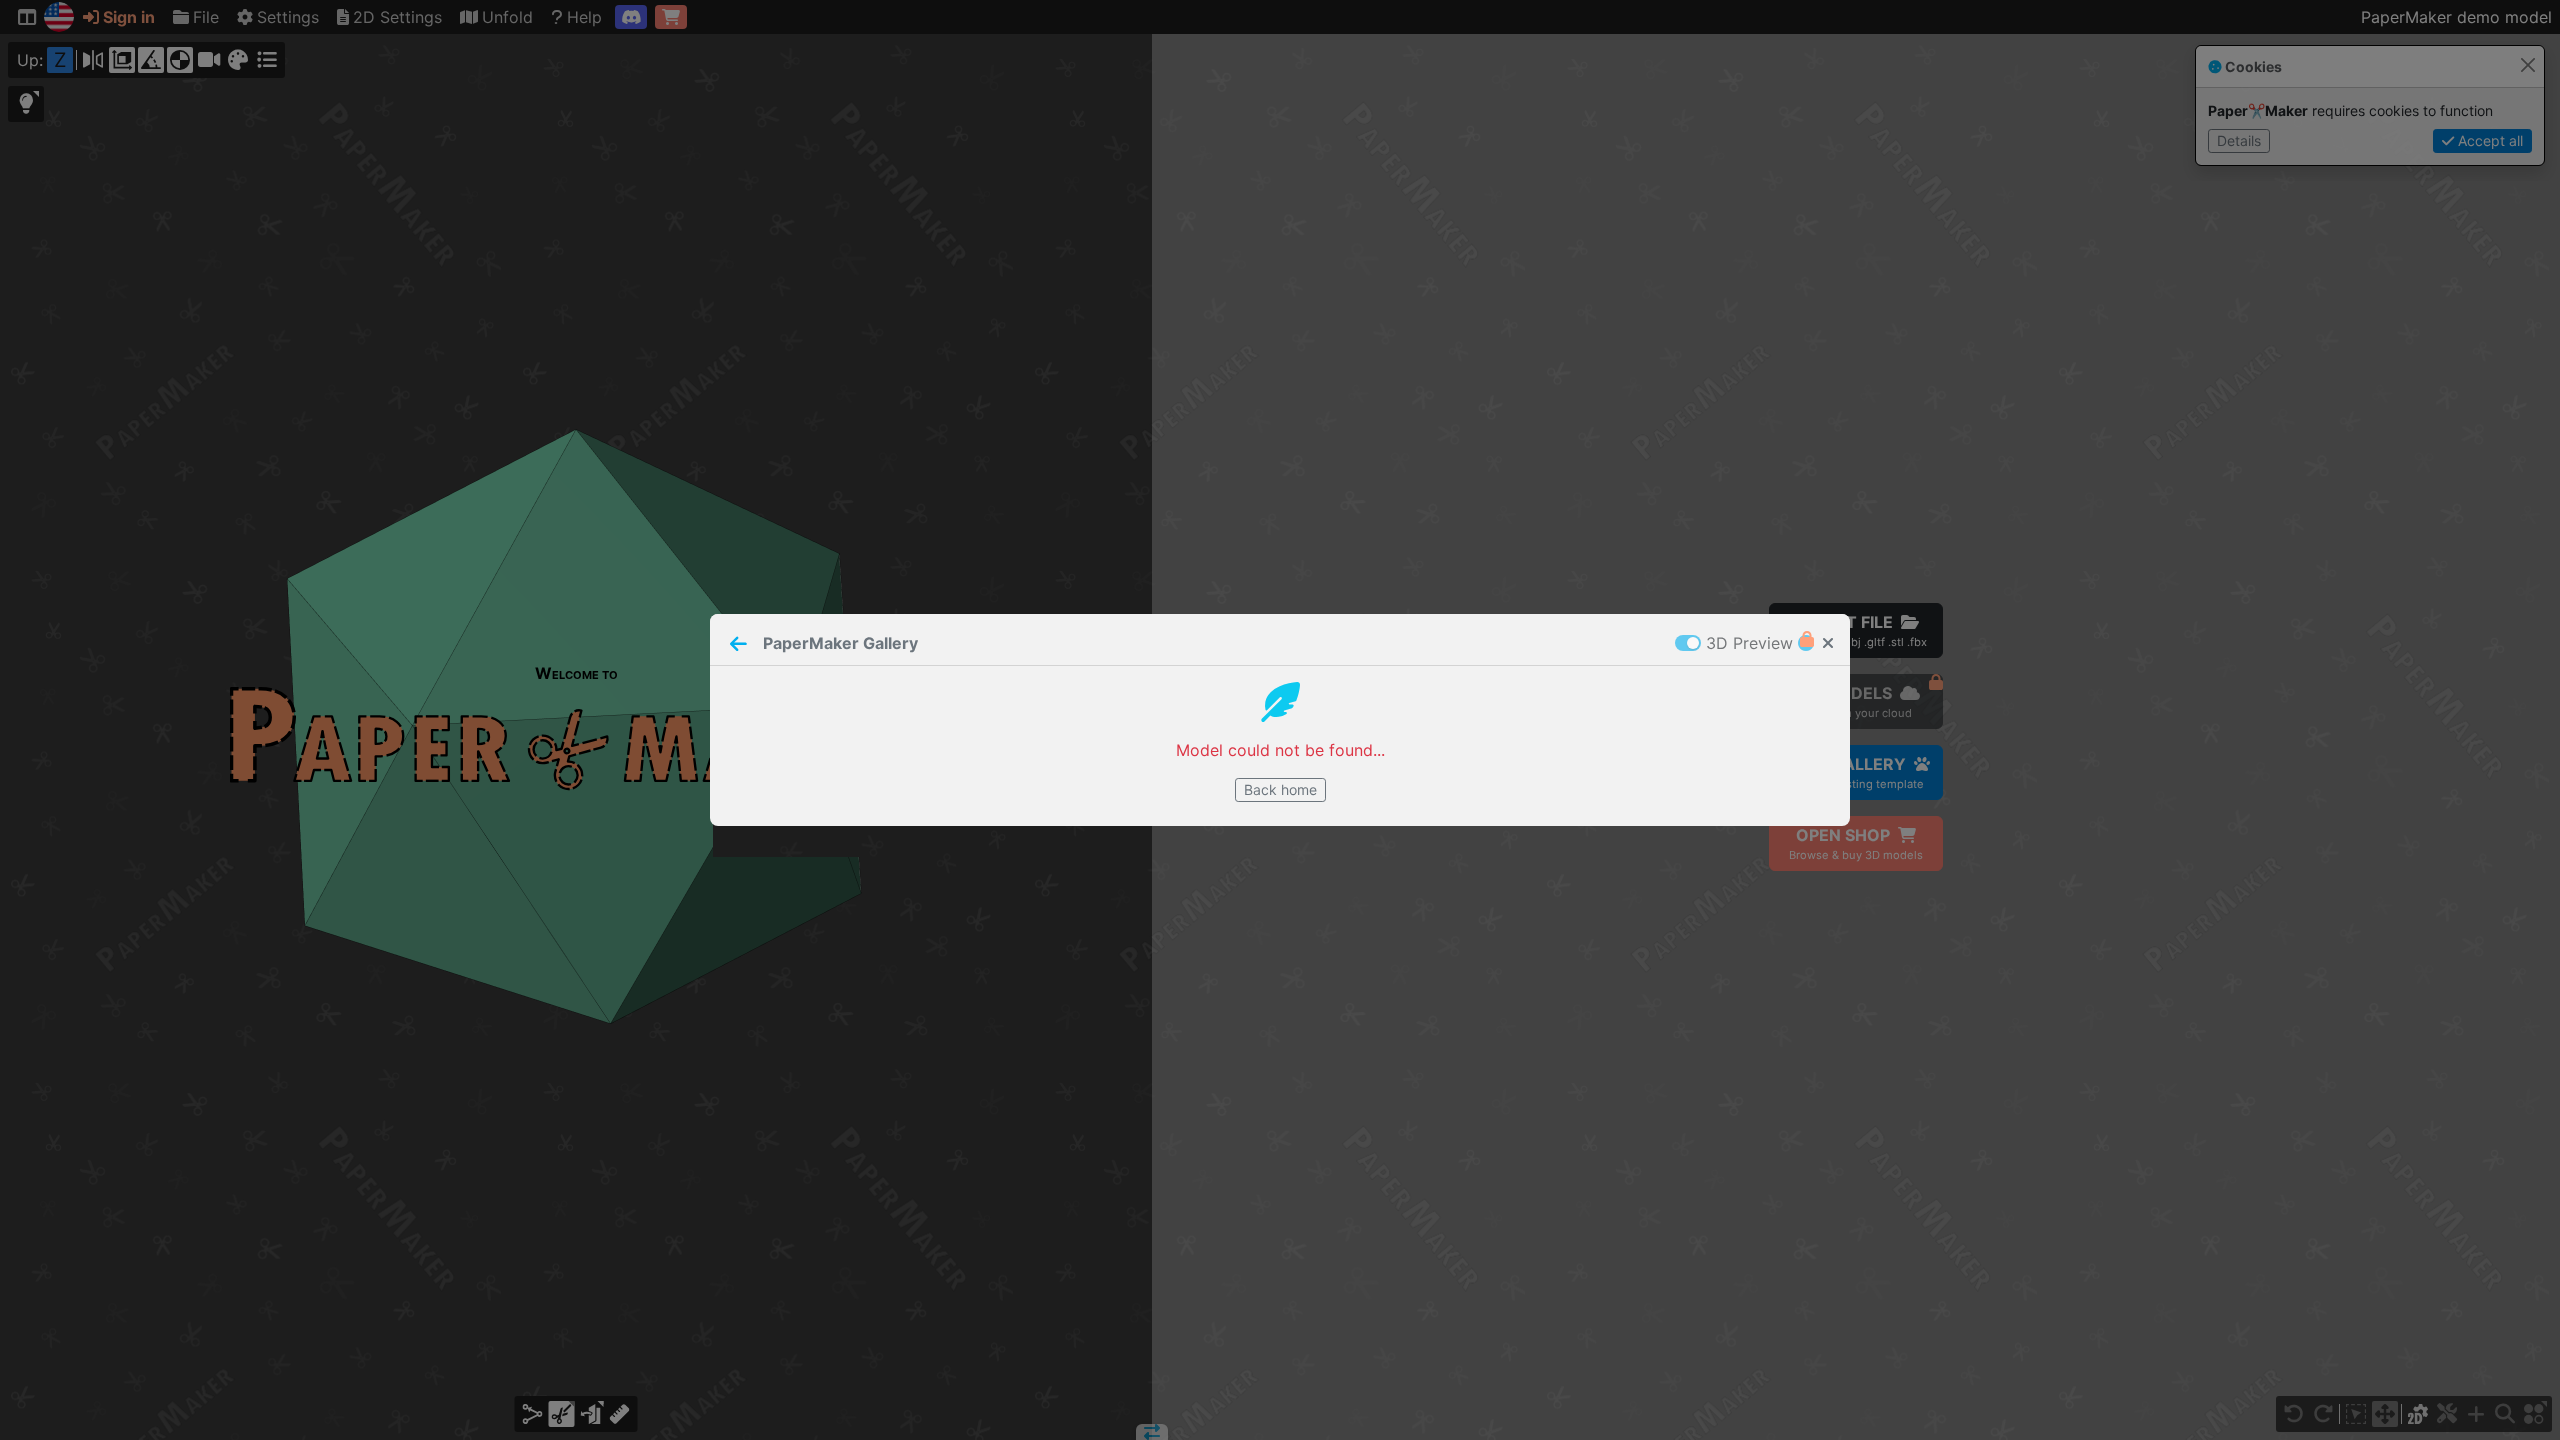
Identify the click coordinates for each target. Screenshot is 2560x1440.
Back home (1280, 789)
